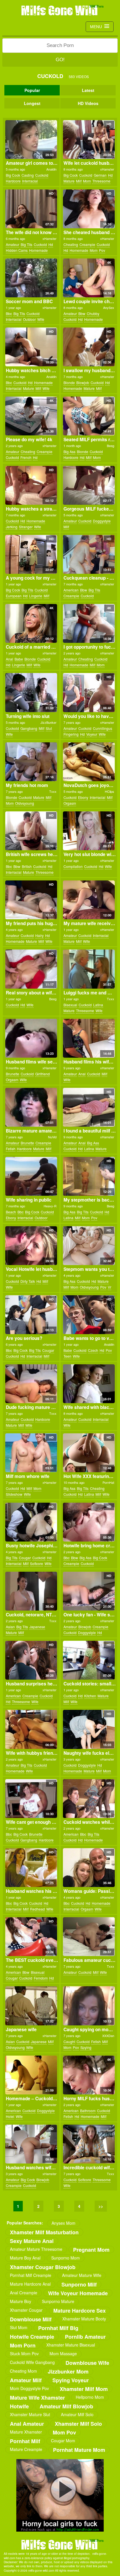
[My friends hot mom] (31, 762)
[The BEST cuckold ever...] (31, 1937)
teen (67, 1356)
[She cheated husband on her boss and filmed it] (89, 209)
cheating (71, 244)
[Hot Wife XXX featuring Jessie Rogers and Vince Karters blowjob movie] (89, 1453)
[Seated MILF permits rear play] (89, 416)
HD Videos (88, 103)
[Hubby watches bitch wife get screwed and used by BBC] (31, 347)
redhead (37, 1909)
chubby (93, 313)
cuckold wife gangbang (32, 2362)
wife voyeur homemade (78, 2293)
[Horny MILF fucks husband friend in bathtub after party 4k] (89, 2075)
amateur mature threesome (36, 2249)
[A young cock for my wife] (31, 554)
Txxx (53, 791)
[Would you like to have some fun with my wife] (89, 692)
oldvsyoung (25, 803)
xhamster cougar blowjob (43, 2267)
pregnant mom (91, 2250)
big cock (13, 175)
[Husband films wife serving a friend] (31, 1038)
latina (98, 1005)
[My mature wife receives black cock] (89, 900)
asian (10, 1627)
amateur (13, 244)
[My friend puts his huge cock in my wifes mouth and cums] (31, 900)
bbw (82, 313)
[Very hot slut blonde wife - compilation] (89, 831)
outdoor (29, 319)
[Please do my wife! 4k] (31, 416)
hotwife (19, 2406)
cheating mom (23, 2371)
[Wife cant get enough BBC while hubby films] (31, 1799)
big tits (27, 244)
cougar (48, 1350)
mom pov (64, 2432)
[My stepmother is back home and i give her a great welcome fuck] (89, 1176)
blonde (69, 382)
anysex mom (63, 2223)
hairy (39, 935)
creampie (87, 244)
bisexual (70, 1005)
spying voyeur (71, 2380)
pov (102, 250)
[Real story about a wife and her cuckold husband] (31, 969)
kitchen (90, 1696)
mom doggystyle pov (29, 2388)
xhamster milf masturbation (44, 2232)
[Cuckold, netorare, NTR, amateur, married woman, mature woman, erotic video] (31, 1591)
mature (69, 181)
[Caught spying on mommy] (89, 2006)
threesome (101, 181)
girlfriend (43, 1074)
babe (19, 659)
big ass (69, 452)
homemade (38, 250)
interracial (30, 181)
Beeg (111, 446)
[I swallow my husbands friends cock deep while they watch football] (89, 347)
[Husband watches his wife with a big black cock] (31, 1868)
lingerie (36, 596)
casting (28, 175)
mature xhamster (26, 2432)
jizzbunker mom (68, 2371)
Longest (32, 103)
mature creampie (26, 2449)
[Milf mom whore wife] (31, 1453)
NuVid (52, 1137)
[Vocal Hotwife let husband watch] (31, 1246)
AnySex (109, 307)
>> (101, 2206)
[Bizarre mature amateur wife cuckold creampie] (31, 1107)
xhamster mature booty (84, 2319)
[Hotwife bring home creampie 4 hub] (89, 1522)
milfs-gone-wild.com (60, 2544)
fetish (11, 1149)
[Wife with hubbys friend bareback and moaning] (31, 1729)
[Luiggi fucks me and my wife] (89, 969)
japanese (37, 1627)
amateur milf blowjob (66, 2406)
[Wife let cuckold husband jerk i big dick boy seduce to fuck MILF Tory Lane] (89, 140)
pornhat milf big (58, 2328)
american (71, 590)
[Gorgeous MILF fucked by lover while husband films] (89, 485)
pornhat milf (25, 2441)
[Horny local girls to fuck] (60, 2495)
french (26, 457)
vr (110, 1287)
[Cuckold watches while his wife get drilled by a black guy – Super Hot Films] (89, 1799)
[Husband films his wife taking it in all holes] (89, 1038)
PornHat (108, 1482)
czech (93, 1350)
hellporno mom (90, 2397)
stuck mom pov (24, 2354)
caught (69, 2042)
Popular (32, 90)
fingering (71, 734)
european (14, 596)
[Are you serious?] (31, 1315)
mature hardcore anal (30, 2284)
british (27, 866)
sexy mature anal (32, 2241)
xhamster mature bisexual (71, 2345)
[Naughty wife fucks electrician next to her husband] (89, 1729)
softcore (37, 1563)
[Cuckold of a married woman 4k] (31, 623)
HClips (110, 791)
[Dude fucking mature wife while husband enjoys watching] (31, 1384)
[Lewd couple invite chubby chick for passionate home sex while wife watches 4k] (89, 278)
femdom (41, 1978)
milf (79, 181)
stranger (26, 527)
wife (41, 319)
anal (9, 659)
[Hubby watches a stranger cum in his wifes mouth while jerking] (31, 485)
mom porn (23, 2345)
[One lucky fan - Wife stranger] (89, 1591)
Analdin (51, 169)
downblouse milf (31, 2319)
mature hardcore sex (80, 2310)
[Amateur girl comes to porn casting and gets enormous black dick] (31, 140)
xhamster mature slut (30, 2414)
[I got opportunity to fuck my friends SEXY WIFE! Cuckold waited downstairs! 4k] (89, 623)
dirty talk (28, 1281)
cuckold (42, 175)
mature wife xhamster (37, 2397)
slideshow (14, 1494)
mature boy (21, 2301)
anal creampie (24, 2293)
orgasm (70, 803)
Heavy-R (50, 1206)
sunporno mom (66, 2258)
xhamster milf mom (84, 2389)
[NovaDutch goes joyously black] (89, 762)
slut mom (19, 2327)
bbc (9, 313)
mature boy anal (25, 2258)
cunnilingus (103, 728)
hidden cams (17, 250)
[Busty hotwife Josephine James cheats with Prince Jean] (31, 1522)
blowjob (83, 382)
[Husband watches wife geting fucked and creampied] (31, 2144)
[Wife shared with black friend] (89, 1384)
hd (110, 175)
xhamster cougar (26, 2310)
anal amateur (27, 2424)
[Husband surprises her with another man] (31, 1660)
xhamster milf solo (78, 2424)
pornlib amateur (85, 2337)
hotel (10, 2116)
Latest (88, 90)
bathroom (88, 2111)
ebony (83, 797)
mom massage (63, 2354)
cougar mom (63, 2441)
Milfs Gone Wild (60, 10)
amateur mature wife (82, 2275)
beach (11, 1212)
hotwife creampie (32, 2337)
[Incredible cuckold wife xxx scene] (89, 2144)
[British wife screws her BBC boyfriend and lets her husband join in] (31, 831)
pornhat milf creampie (31, 2275)
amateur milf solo (77, 2414)
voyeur (92, 734)
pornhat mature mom (79, 2450)
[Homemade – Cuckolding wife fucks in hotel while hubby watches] (31, 2075)
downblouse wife (87, 2363)
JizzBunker (48, 722)
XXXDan (108, 2036)
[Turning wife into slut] (31, 692)
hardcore (13, 181)
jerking (12, 527)
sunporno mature (58, 2301)
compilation (73, 866)
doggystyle (102, 521)
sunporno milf (79, 2284)
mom (87, 181)
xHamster (107, 169)
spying (86, 2047)
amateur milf (26, 2380)
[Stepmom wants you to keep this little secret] (89, 1246)
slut (49, 728)
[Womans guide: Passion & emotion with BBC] (89, 1868)
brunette (13, 1074)
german (100, 175)
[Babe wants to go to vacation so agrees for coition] (89, 1315)
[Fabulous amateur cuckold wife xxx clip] (89, 1937)
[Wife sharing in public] (31, 1176)
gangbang (29, 728)
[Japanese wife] (31, 2006)
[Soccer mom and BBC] (31, 278)
